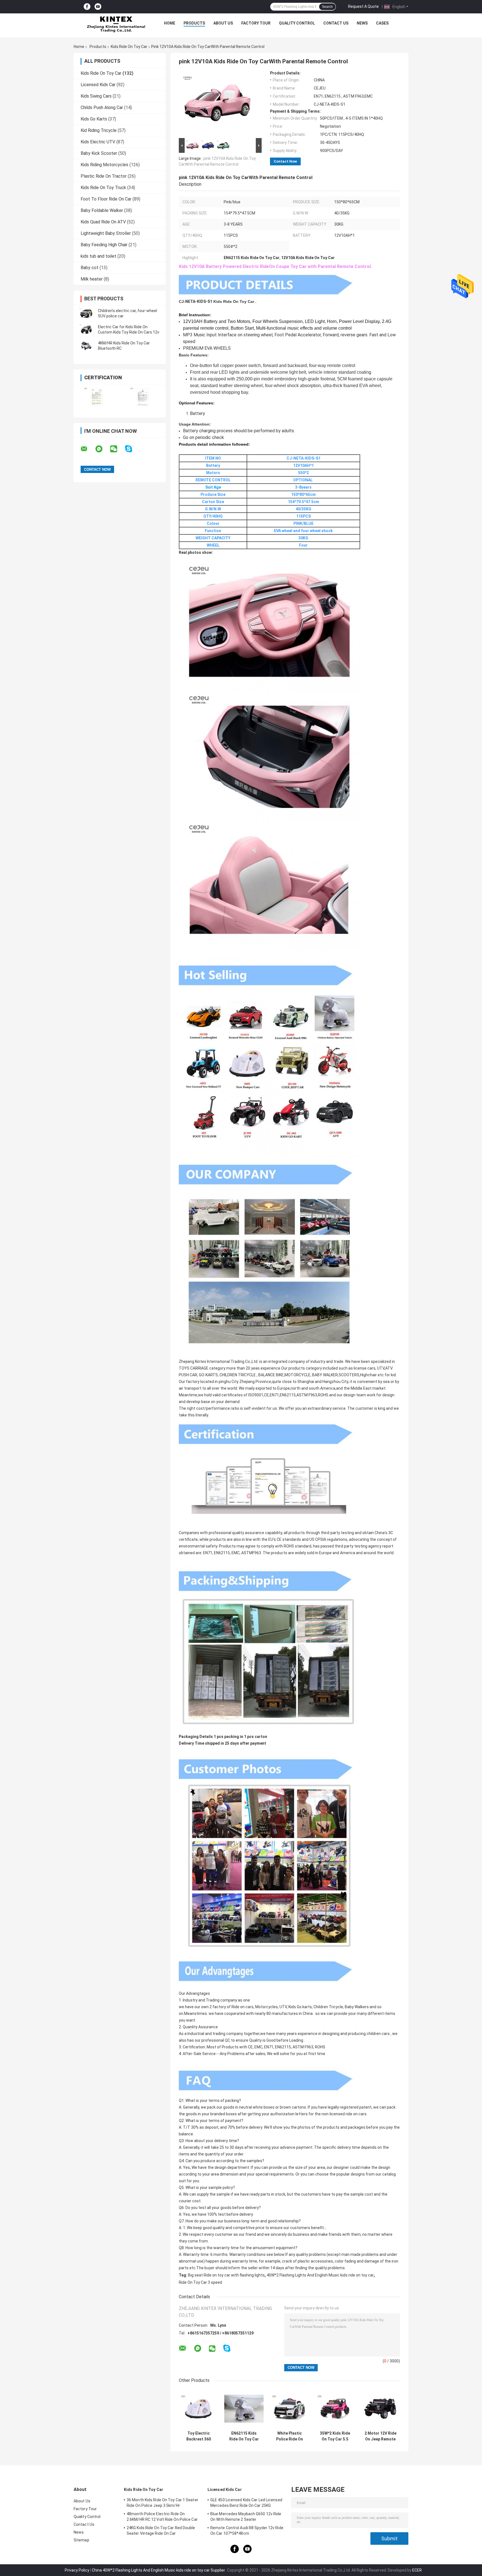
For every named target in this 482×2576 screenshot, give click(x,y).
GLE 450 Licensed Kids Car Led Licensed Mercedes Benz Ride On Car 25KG (246, 2503)
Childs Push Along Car (102, 108)
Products (194, 23)
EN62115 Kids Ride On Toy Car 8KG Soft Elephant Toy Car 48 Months (244, 2436)
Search (327, 7)
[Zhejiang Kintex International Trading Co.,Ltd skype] (132, 449)
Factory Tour (256, 23)
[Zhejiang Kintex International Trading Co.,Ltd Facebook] (87, 7)
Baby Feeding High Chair (104, 245)
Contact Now (285, 161)
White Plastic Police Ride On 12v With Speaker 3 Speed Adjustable (290, 2436)
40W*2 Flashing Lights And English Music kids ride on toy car (320, 2275)
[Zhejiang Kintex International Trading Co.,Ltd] (116, 25)
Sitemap (81, 2540)
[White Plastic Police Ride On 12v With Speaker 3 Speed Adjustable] (289, 2409)
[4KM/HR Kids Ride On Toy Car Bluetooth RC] (86, 346)
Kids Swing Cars (96, 96)
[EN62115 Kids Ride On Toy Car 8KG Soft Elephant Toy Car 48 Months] (244, 2409)
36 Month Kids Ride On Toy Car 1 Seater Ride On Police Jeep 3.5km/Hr (162, 2503)
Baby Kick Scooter (99, 153)
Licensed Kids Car (98, 85)
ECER (417, 2570)
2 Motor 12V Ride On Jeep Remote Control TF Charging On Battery (380, 2436)
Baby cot (90, 268)
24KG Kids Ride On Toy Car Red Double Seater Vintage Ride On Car (161, 2531)
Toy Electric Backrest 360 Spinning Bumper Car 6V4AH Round (198, 2436)
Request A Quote (363, 6)
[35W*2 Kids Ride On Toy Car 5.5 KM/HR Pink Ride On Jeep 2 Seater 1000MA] (335, 2409)
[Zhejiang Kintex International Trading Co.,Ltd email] (88, 449)
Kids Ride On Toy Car (129, 47)
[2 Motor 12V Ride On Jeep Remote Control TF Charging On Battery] (380, 2409)
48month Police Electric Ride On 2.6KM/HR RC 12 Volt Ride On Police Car (162, 2517)
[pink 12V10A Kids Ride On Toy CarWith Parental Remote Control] (218, 104)
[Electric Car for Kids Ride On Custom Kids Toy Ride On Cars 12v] (86, 330)
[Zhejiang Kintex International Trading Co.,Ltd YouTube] (98, 7)
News (362, 23)
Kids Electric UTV (98, 142)
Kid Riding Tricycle (99, 130)
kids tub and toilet (98, 256)
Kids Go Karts (94, 119)
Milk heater (92, 279)
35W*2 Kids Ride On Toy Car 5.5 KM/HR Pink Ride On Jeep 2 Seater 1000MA (335, 2436)
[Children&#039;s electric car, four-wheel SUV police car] (86, 313)
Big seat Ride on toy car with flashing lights (226, 2275)
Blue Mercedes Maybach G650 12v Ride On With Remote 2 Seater (246, 2517)
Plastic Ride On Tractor (104, 176)
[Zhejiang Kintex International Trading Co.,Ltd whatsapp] (102, 449)
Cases (382, 23)
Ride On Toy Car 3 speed (200, 2282)
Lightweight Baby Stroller (106, 233)
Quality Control (297, 23)
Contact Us (336, 23)
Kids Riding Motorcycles (104, 165)
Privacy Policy (77, 2570)
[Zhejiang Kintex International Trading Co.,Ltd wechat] (117, 449)
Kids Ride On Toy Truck (103, 188)
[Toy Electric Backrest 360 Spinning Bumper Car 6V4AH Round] (198, 2409)
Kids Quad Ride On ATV (103, 222)
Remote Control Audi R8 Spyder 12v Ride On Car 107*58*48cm (247, 2531)
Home (170, 23)
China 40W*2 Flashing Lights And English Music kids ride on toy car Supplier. (159, 2570)
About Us (223, 23)
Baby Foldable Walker (102, 210)
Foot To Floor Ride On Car (106, 199)
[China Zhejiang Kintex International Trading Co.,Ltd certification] (97, 397)
